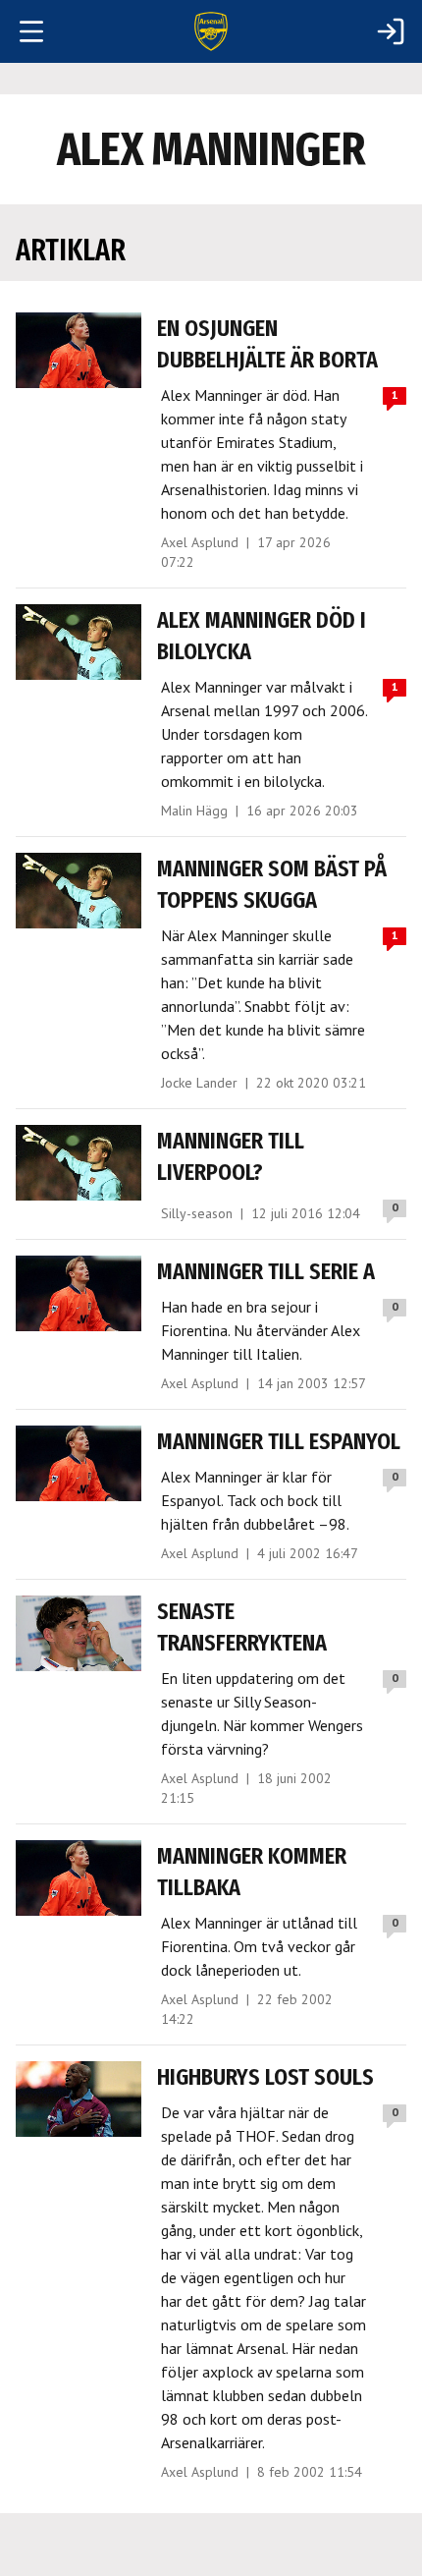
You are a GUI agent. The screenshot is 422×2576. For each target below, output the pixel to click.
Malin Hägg (194, 811)
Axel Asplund (200, 542)
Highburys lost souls (265, 2077)
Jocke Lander (199, 1083)
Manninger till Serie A (266, 1271)
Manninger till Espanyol (279, 1441)
